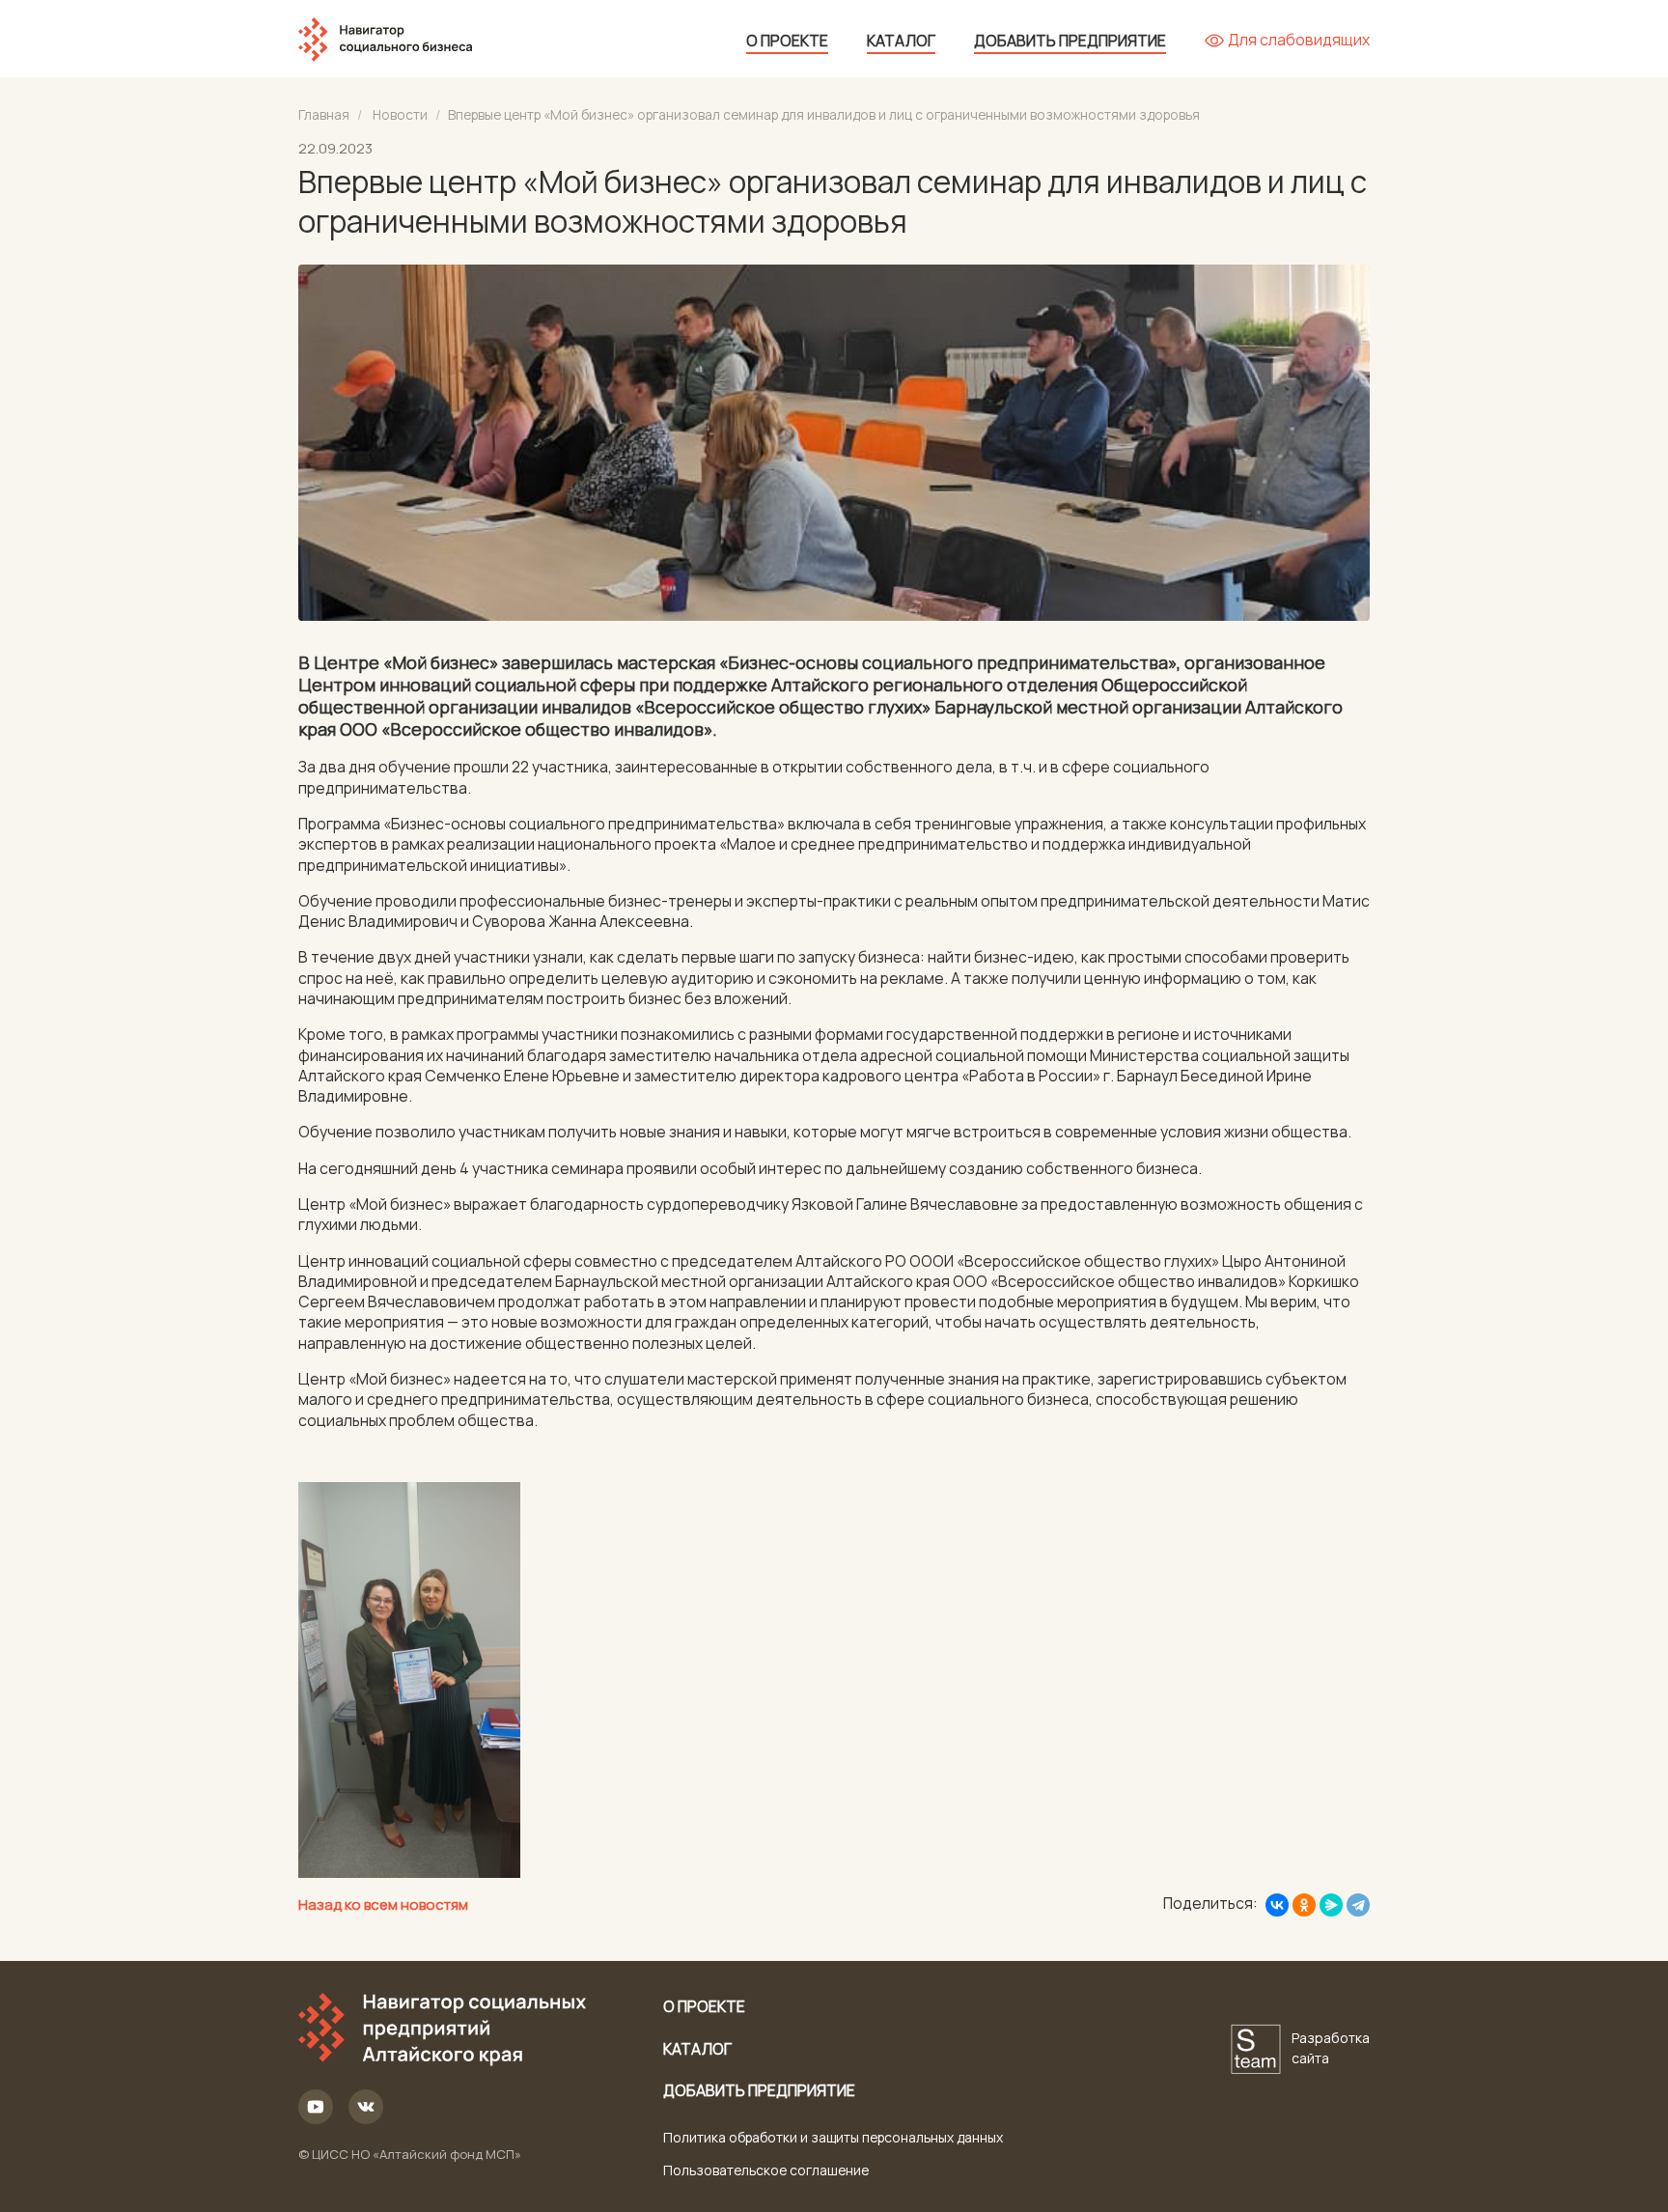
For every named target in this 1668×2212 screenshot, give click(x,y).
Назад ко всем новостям (383, 1904)
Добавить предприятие (1070, 41)
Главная (324, 114)
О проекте (787, 41)
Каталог (901, 41)
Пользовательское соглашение (766, 2170)
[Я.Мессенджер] (1331, 1905)
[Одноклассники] (1304, 1905)
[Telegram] (1358, 1905)
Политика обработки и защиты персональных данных (833, 2137)
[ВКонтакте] (1277, 1905)
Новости (400, 114)
